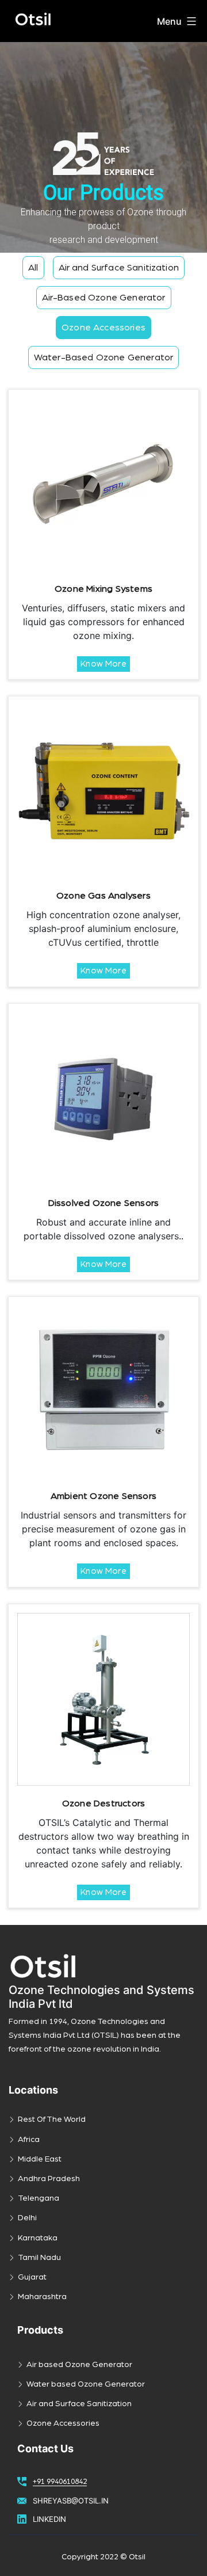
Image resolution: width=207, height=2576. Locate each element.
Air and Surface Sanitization (119, 268)
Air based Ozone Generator (79, 2365)
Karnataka (38, 2238)
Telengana (39, 2198)
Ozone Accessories (103, 328)
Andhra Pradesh (49, 2179)
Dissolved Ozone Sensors (104, 1203)
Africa (29, 2140)
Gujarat (32, 2277)
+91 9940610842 (60, 2482)
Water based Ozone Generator (86, 2384)
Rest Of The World (52, 2120)
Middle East (40, 2159)
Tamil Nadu (39, 2258)
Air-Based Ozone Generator (104, 298)
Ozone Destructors (103, 1803)
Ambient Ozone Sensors (103, 1496)
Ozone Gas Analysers (103, 896)
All (33, 268)
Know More (103, 664)
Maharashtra (42, 2297)
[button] (103, 147)
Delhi (27, 2218)
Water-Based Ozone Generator (103, 357)
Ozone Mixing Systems (103, 589)
